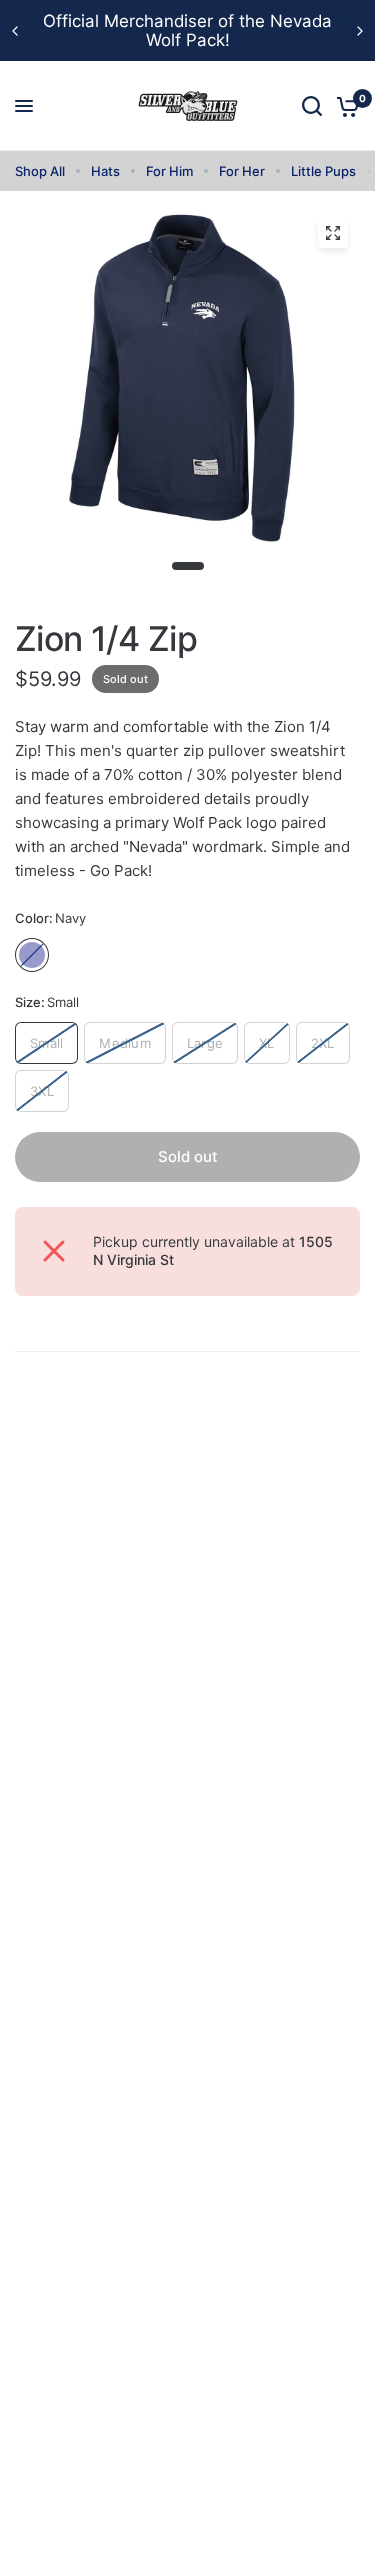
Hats (105, 171)
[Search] (312, 106)
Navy (32, 955)
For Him (169, 171)
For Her (242, 171)
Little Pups (323, 171)
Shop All (40, 171)
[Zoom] (333, 233)
